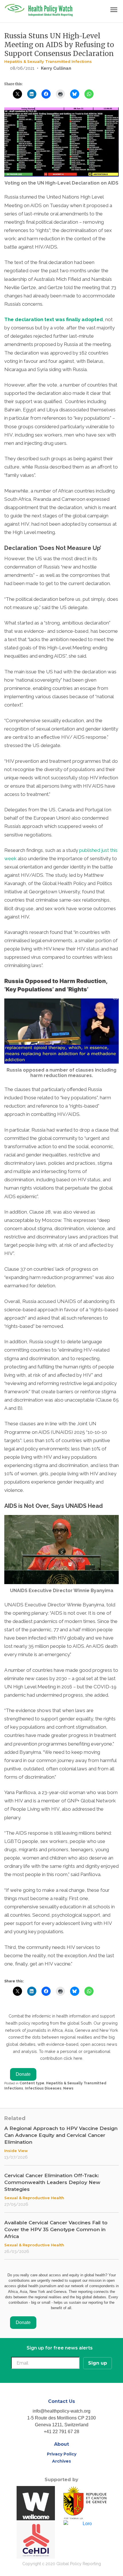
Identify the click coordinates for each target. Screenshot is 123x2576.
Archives (61, 2461)
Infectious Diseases (43, 2088)
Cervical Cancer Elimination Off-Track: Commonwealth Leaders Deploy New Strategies (52, 2182)
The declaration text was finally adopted (54, 319)
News (68, 2088)
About (61, 2444)
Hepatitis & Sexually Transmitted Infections (48, 61)
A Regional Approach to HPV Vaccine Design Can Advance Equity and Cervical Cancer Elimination (61, 2135)
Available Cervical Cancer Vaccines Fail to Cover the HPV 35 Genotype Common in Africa (56, 2229)
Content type (32, 2083)
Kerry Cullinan (56, 68)
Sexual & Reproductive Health (34, 2198)
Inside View (16, 2151)
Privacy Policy (62, 2454)
